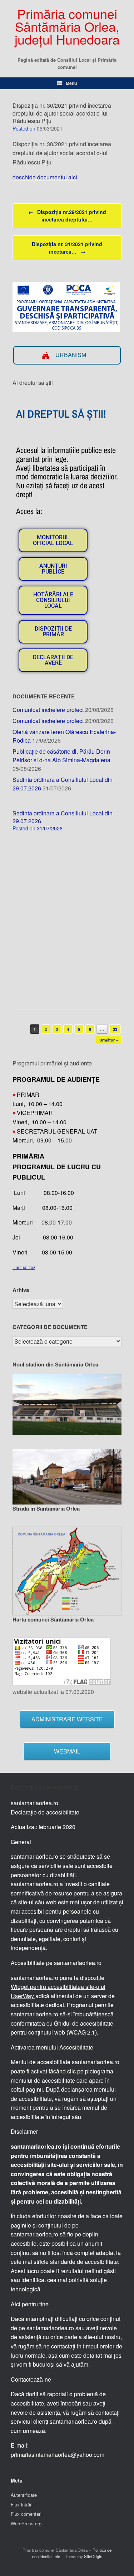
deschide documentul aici (45, 177)
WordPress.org (26, 2523)
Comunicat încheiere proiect (48, 710)
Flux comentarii (27, 2514)
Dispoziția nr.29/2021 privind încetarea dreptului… (67, 216)
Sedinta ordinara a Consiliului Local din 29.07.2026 (63, 817)
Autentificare (24, 2495)
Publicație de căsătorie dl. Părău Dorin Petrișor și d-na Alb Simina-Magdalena (61, 756)
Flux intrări (22, 2504)
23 (115, 1029)
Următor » (109, 1040)
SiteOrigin (93, 2556)
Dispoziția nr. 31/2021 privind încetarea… (67, 248)
